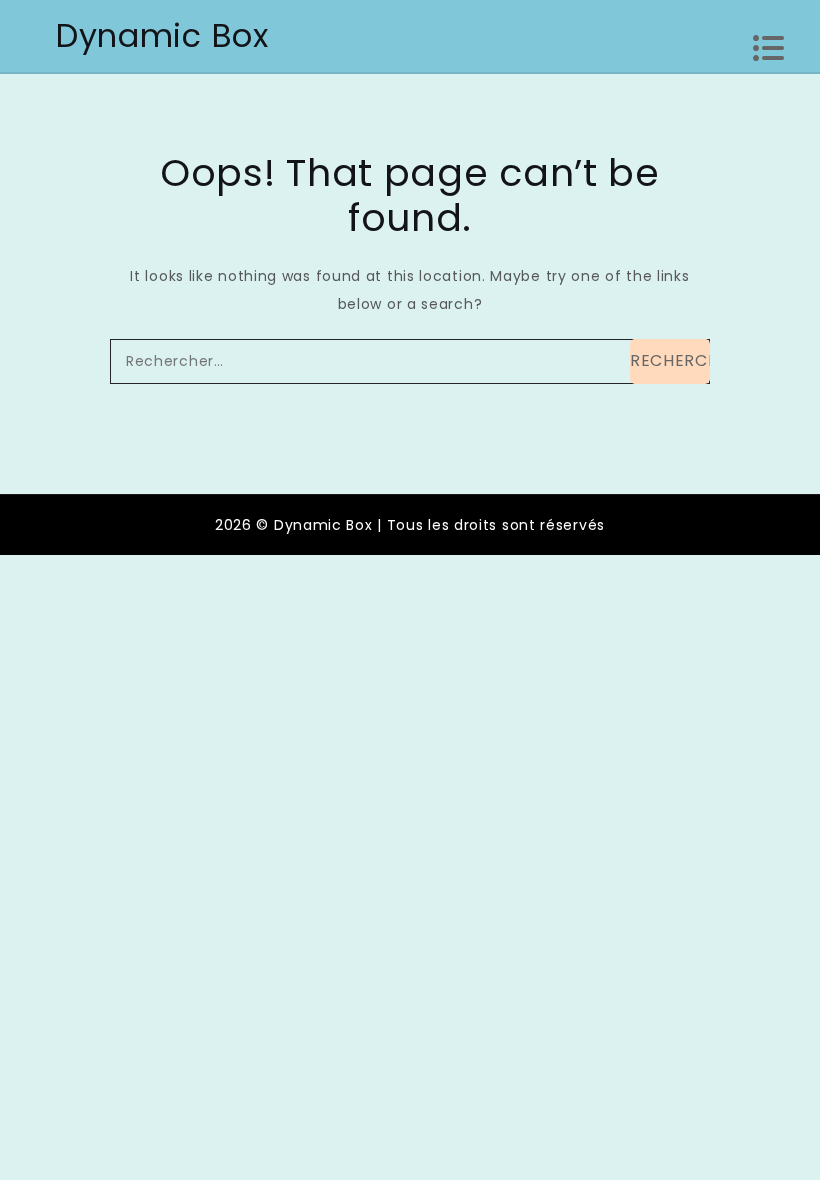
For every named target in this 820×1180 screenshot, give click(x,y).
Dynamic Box (162, 35)
